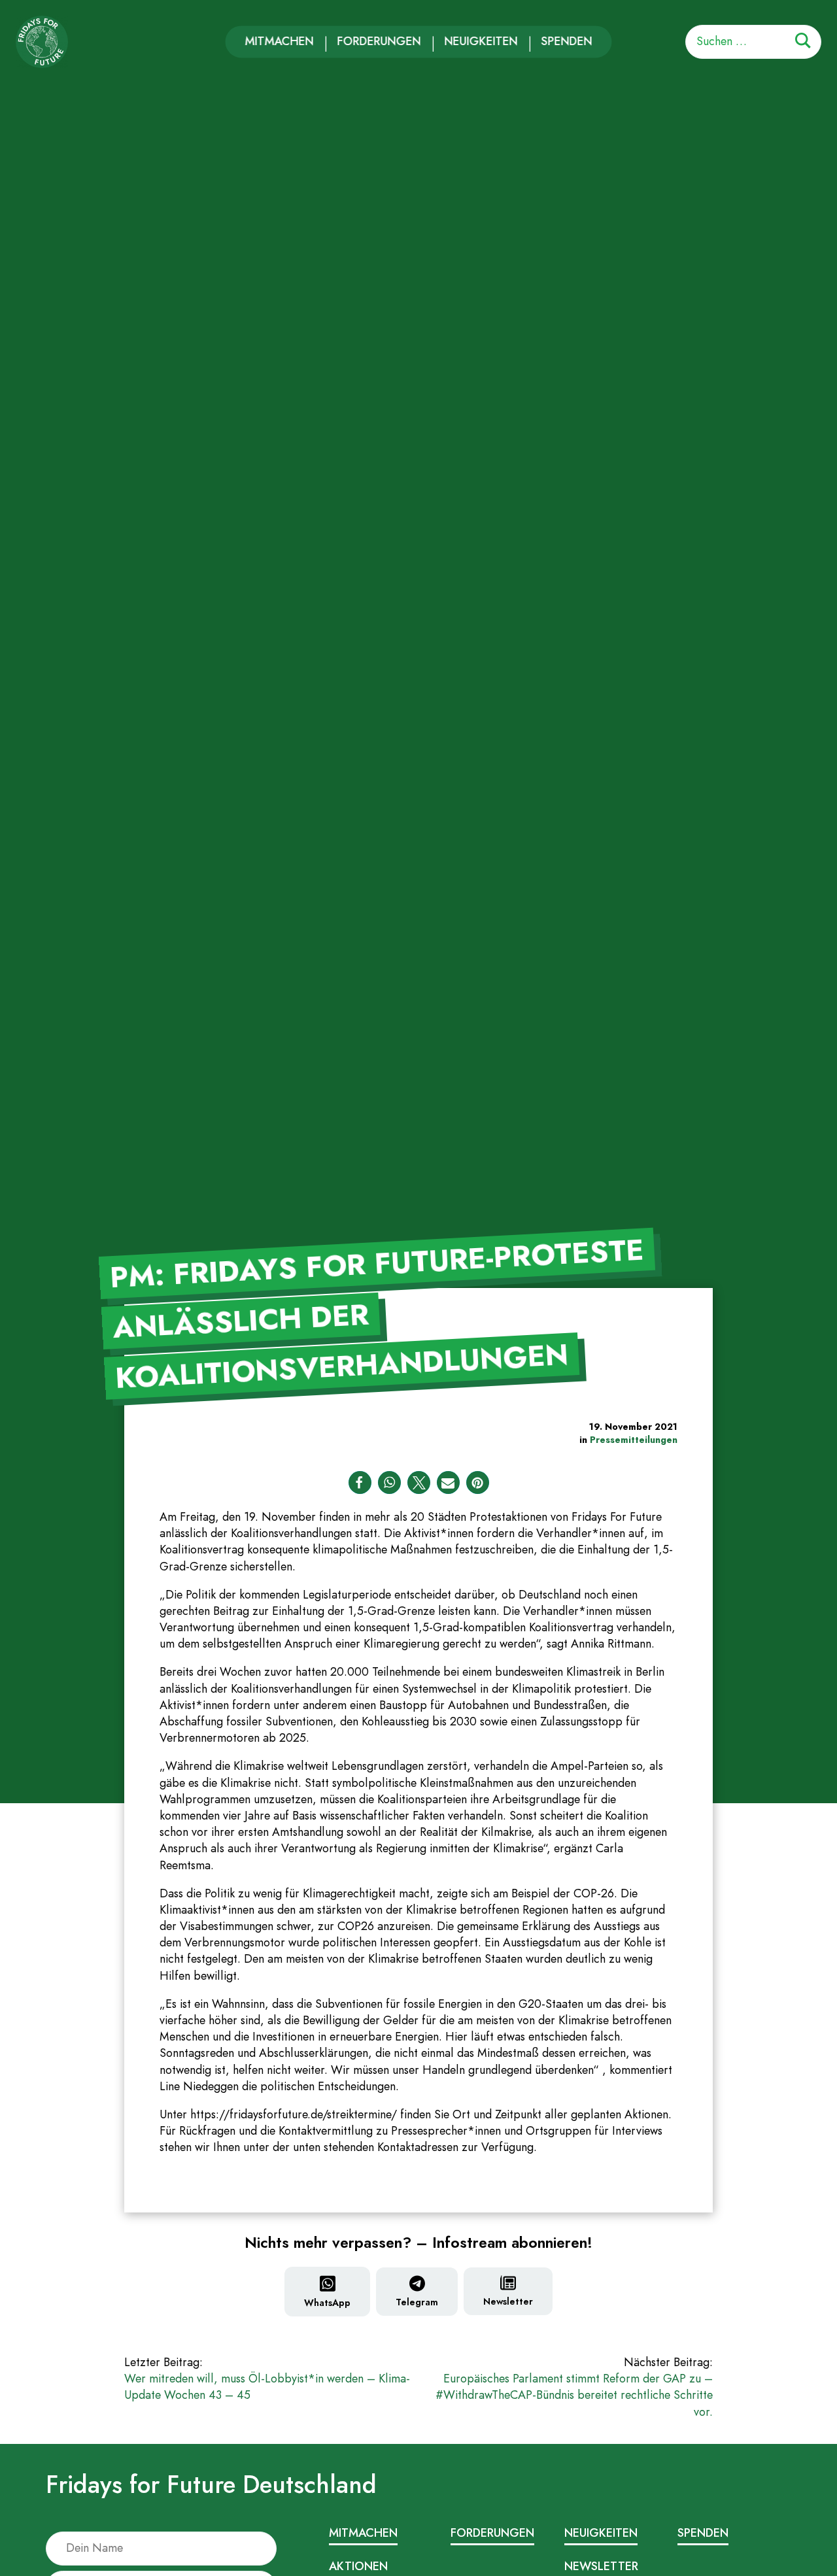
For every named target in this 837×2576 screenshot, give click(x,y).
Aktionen (358, 2566)
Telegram (417, 2302)
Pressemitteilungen (634, 1440)
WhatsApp (327, 2303)
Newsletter (508, 2301)
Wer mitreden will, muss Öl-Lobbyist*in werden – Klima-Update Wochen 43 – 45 (267, 2379)
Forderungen (379, 41)
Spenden (567, 41)
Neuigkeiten (481, 41)
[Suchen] (803, 43)
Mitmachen (280, 41)
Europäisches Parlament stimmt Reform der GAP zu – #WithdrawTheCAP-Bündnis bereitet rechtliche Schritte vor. (574, 2387)
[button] (360, 1483)
